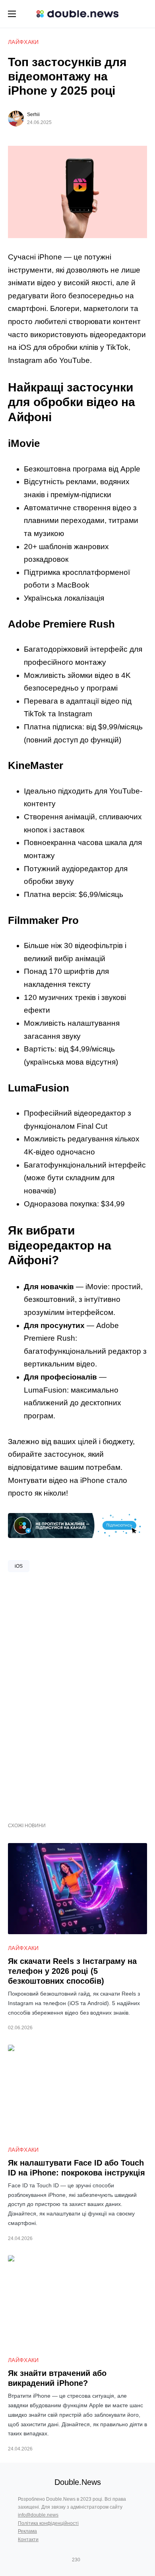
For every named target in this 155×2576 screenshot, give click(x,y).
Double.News (78, 2482)
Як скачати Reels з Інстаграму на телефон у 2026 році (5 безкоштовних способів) (72, 1971)
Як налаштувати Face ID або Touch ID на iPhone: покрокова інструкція (77, 2168)
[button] (12, 14)
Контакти (28, 2540)
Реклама (27, 2531)
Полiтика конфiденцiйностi (48, 2523)
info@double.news (38, 2515)
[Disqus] (77, 1694)
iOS (19, 1566)
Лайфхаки (23, 42)
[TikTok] (87, 2560)
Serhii (33, 114)
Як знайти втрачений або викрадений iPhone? (57, 2378)
